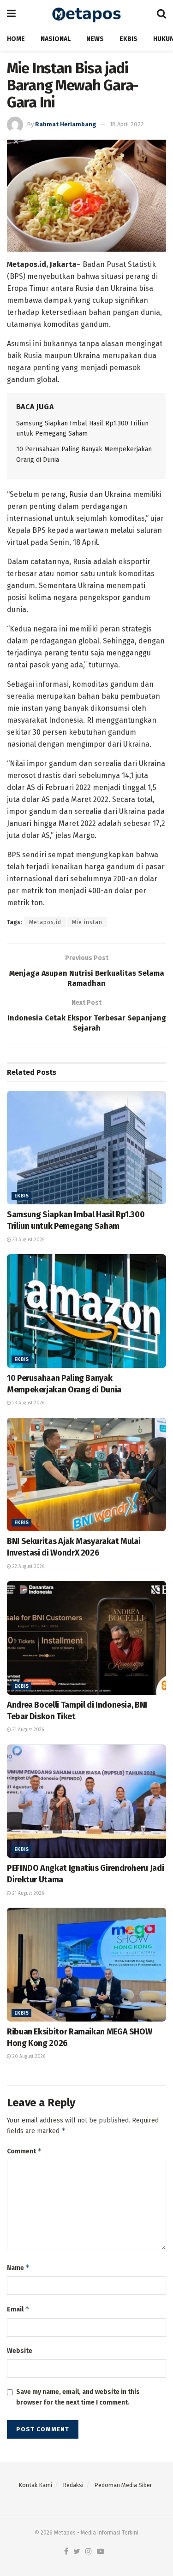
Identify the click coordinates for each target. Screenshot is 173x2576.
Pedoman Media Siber (123, 2485)
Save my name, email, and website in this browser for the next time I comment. (78, 2397)
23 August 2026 (28, 1240)
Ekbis (128, 39)
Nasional (56, 39)
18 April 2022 (127, 124)
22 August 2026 (28, 1567)
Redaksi (73, 2485)
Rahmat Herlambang (66, 124)
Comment (24, 2151)
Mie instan (87, 922)
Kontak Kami (35, 2485)
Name (18, 2267)
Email (18, 2309)
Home (16, 39)
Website (20, 2351)
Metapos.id (45, 922)
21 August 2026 (27, 1730)
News (95, 39)
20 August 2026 (28, 2057)
